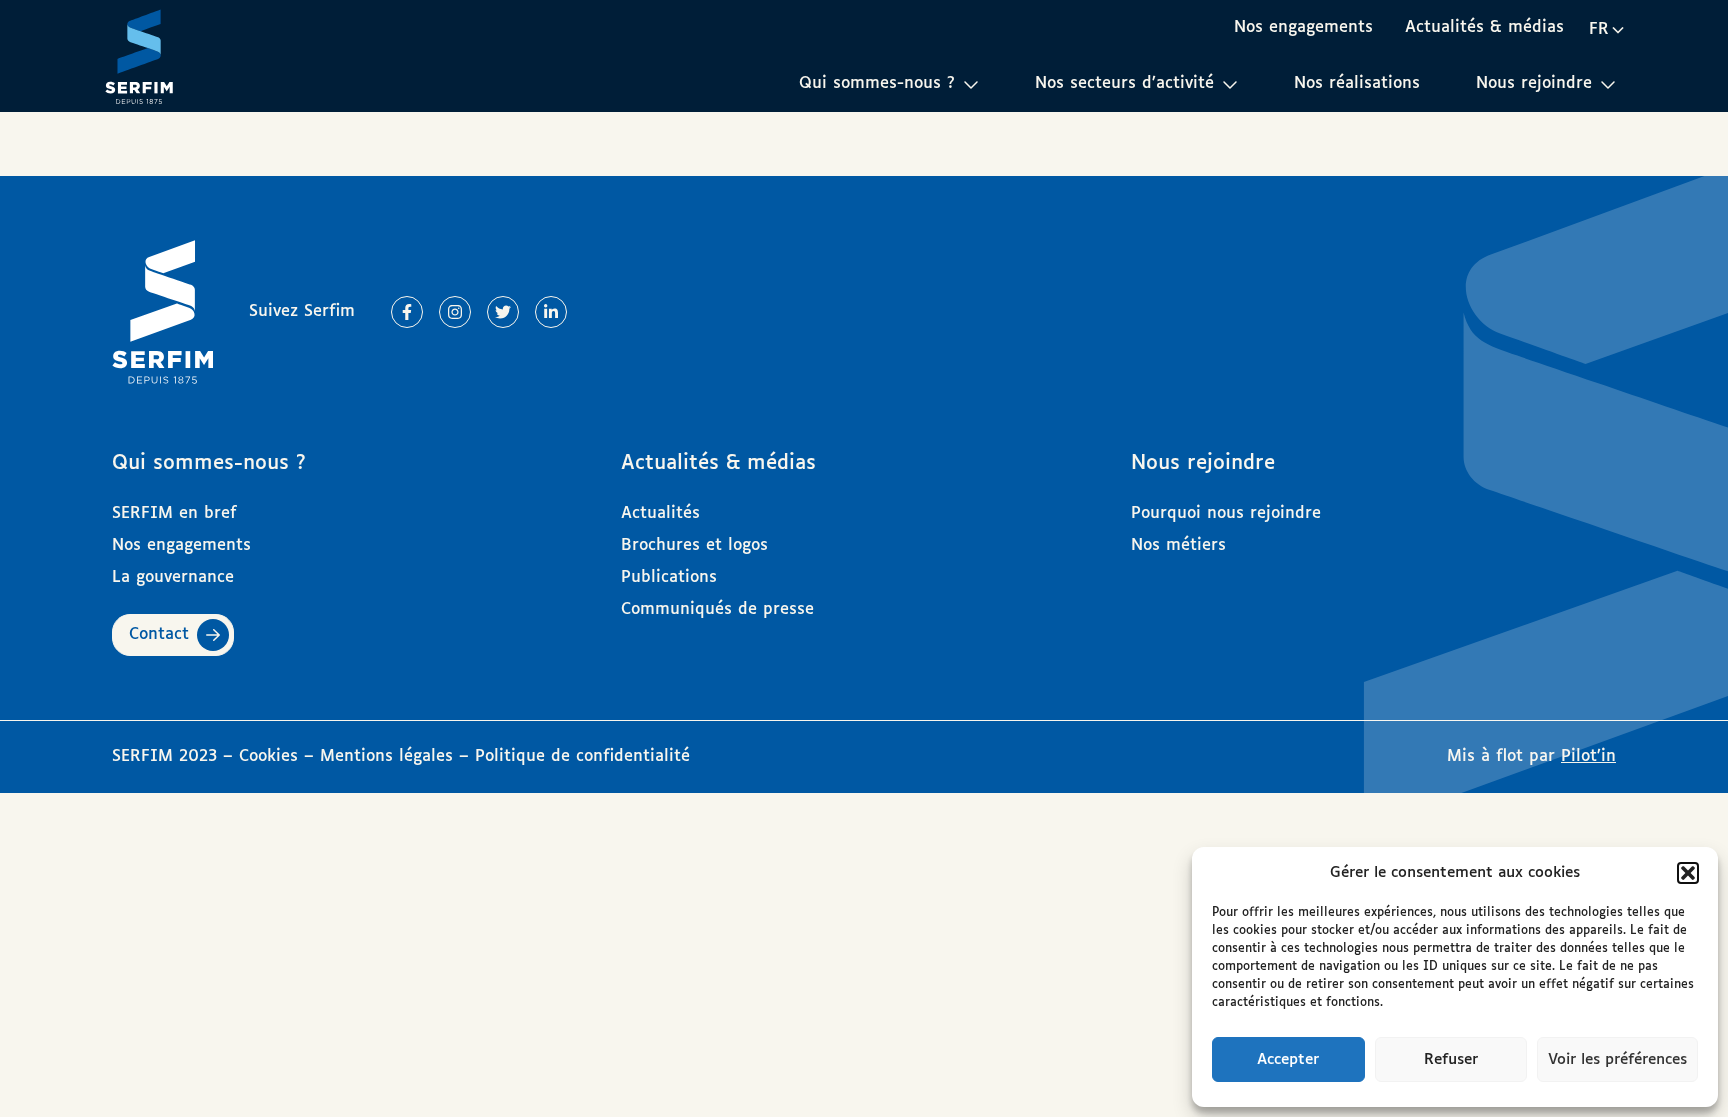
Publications (669, 577)
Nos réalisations (1357, 83)
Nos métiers (1178, 545)
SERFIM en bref (174, 513)
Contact (159, 634)
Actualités (660, 513)
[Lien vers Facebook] (407, 312)
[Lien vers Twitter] (503, 312)
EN (1606, 64)
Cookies (271, 756)
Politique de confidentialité (582, 756)
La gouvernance (173, 577)
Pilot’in (1588, 756)
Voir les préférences (1617, 1059)
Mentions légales (386, 756)
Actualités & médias (1484, 27)
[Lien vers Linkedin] (551, 312)
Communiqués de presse (717, 609)
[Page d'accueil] (139, 56)
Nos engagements (1303, 27)
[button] (1688, 873)
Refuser (1451, 1059)
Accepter (1288, 1059)
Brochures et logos (694, 545)
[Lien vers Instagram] (455, 312)
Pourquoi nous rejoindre (1226, 513)
